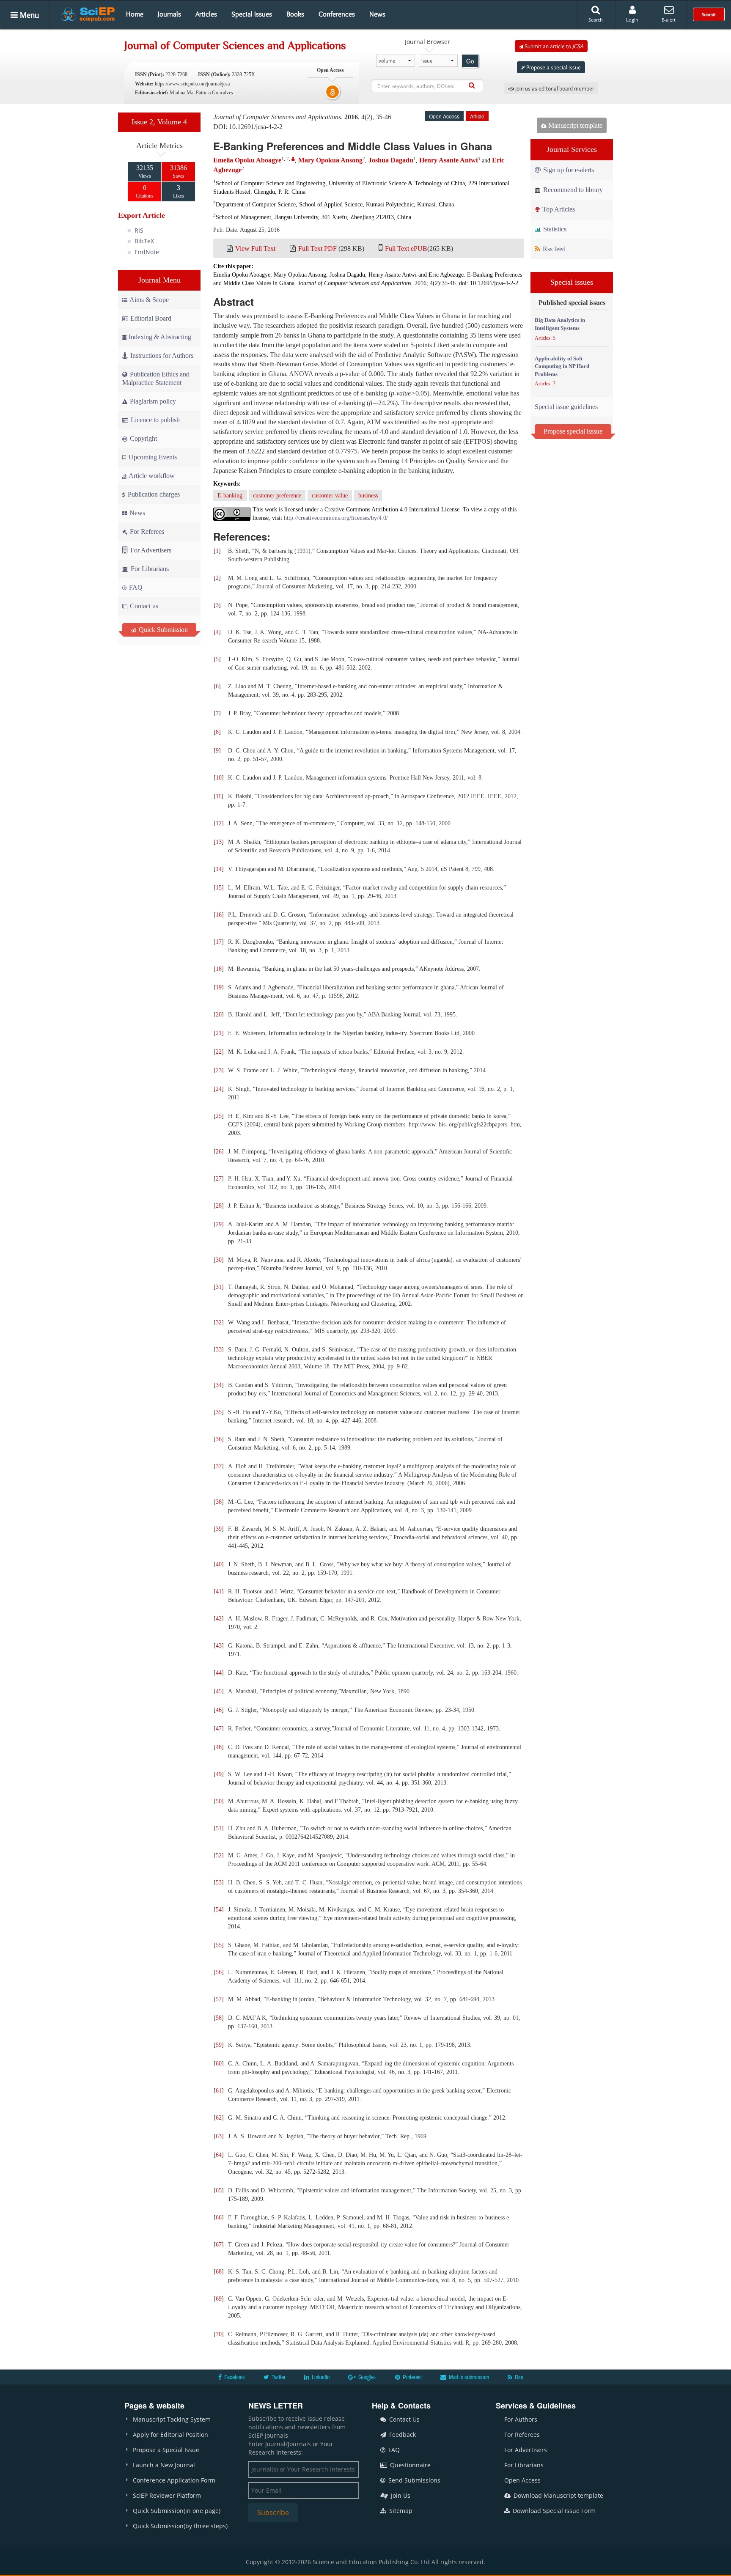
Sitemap (400, 2511)
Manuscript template (574, 125)
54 (219, 1910)
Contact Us (404, 2419)
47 (219, 1729)
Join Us (400, 2495)
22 (219, 1052)
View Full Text (255, 249)
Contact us (143, 606)
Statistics (554, 229)
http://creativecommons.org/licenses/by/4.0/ (336, 518)
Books (295, 14)
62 (219, 2118)
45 (219, 1691)
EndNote (147, 252)
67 (219, 2245)
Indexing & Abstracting (160, 337)
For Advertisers (150, 550)
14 (219, 869)
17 (219, 942)
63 (219, 2136)
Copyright (143, 438)
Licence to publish (154, 420)
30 (219, 1260)
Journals (169, 14)
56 (219, 1972)
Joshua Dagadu (391, 160)
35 (219, 1412)
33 (219, 1350)
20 (219, 1015)
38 (219, 1502)
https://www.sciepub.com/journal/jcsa (192, 84)
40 (219, 1564)
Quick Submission (162, 630)
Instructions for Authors (162, 356)
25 (219, 1116)
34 (219, 1385)
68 (219, 2272)
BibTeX (144, 241)
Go (470, 61)
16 (219, 915)
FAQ (135, 587)
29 (219, 1224)
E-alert (669, 20)
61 (219, 2091)
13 (219, 842)
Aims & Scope (149, 300)
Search (596, 20)
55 (219, 1945)
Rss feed (553, 249)
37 (219, 1466)
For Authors (521, 2419)
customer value (330, 496)
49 (219, 1774)
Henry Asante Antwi (448, 160)
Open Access (522, 2480)
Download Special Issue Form (553, 2511)
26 (219, 1152)
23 (219, 1070)
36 (219, 1439)
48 (219, 1747)
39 (219, 1529)
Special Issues (252, 14)
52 (219, 1855)
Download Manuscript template (558, 2495)
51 (219, 1828)
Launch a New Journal (164, 2465)
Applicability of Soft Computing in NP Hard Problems (562, 366)
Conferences (337, 14)
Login (632, 20)
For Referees (146, 531)
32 (219, 1322)
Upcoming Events (152, 457)
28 (219, 1206)
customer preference (277, 496)
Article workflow (151, 476)
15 (219, 888)
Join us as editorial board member (554, 88)
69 (219, 2299)
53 (219, 1883)
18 (219, 969)
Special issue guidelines (566, 407)
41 (219, 1591)
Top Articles (558, 209)
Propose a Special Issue (166, 2450)
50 (219, 1801)
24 (219, 1089)
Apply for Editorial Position (170, 2435)
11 (218, 796)
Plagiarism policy (152, 401)
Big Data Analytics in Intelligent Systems (560, 324)
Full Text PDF (317, 249)
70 (219, 2334)
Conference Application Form (174, 2480)
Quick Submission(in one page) (177, 2511)
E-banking (230, 496)
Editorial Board (151, 318)
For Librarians (149, 569)
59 (219, 2045)
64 (219, 2155)
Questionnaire (409, 2465)
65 (219, 2190)
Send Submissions (414, 2480)
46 (219, 1710)
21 (219, 1033)
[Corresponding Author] (293, 159)
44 (219, 1673)
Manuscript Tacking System (172, 2419)
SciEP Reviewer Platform (167, 2495)
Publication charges (153, 494)
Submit (709, 14)
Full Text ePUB (406, 249)
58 (219, 2018)
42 (219, 1619)
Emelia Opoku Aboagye (247, 160)
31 (219, 1287)
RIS (139, 230)
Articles (206, 14)
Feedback (402, 2435)
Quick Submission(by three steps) (180, 2526)
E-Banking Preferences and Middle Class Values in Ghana (353, 146)
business (368, 496)
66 (219, 2218)
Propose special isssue (573, 431)
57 (219, 1999)
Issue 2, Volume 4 (159, 122)
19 (219, 987)
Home (135, 14)
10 (219, 778)
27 (219, 1179)
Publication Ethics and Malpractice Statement (156, 378)
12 (219, 823)
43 (219, 1646)
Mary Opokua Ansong (330, 160)
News (377, 14)
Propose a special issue (553, 67)
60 (219, 2064)
